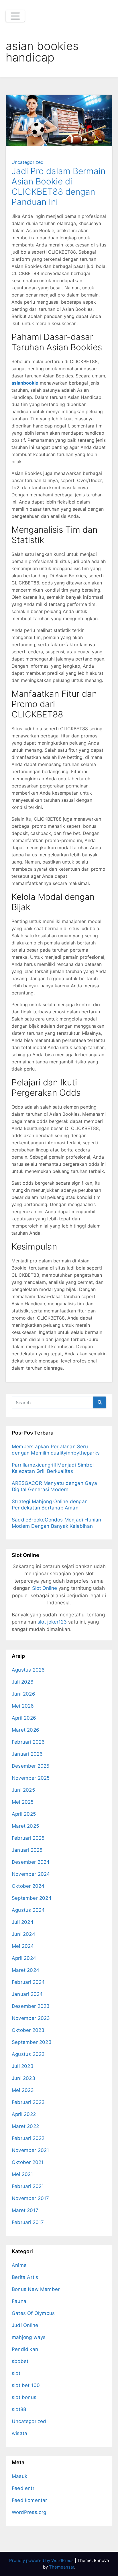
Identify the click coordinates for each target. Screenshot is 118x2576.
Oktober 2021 (28, 2162)
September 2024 (32, 1898)
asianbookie (25, 383)
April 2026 (24, 1718)
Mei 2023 (23, 2090)
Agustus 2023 (28, 2054)
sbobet (20, 2361)
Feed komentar (29, 2500)
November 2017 (31, 2198)
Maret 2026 (25, 1730)
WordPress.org (29, 2512)
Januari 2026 (27, 1754)
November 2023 (31, 2018)
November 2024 (31, 1874)
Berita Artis (25, 2277)
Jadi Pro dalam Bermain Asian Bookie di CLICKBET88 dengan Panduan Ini (58, 186)
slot (16, 2373)
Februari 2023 (28, 2102)
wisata (19, 2433)
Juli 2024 (23, 1922)
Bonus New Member (36, 2289)
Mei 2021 (22, 2174)
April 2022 (24, 2114)
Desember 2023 (31, 2006)
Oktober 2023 (28, 2030)
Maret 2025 (25, 1826)
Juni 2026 (23, 1694)
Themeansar (62, 2567)
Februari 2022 (28, 2138)
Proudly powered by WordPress (42, 2560)
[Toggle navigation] (15, 16)
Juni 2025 (23, 1790)
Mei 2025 (23, 1802)
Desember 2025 (31, 1766)
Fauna (19, 2301)
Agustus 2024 (28, 1910)
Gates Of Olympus (33, 2313)
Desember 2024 (31, 1862)
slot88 (19, 2409)
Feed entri (24, 2488)
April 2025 (24, 1814)
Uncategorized (27, 162)
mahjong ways (29, 2337)
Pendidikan (25, 2349)
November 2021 (31, 2150)
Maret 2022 (25, 2126)
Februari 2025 (28, 1838)
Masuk (19, 2476)
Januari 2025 (27, 1850)
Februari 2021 (28, 2186)
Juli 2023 (23, 2066)
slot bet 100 (26, 2385)
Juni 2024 (23, 1934)
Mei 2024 (23, 1946)
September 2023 (32, 2042)
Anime (19, 2265)
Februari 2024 (28, 1982)
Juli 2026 (23, 1682)
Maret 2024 (25, 1970)
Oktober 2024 (28, 1886)
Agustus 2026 (28, 1670)
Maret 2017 (25, 2210)
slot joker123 (52, 1622)
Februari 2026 (28, 1742)
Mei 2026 (23, 1706)
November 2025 (31, 1778)
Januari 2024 (27, 1994)
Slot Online (45, 1588)
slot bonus (24, 2397)
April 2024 (24, 1958)
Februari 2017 (28, 2222)
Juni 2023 (23, 2078)
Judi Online (25, 2325)
